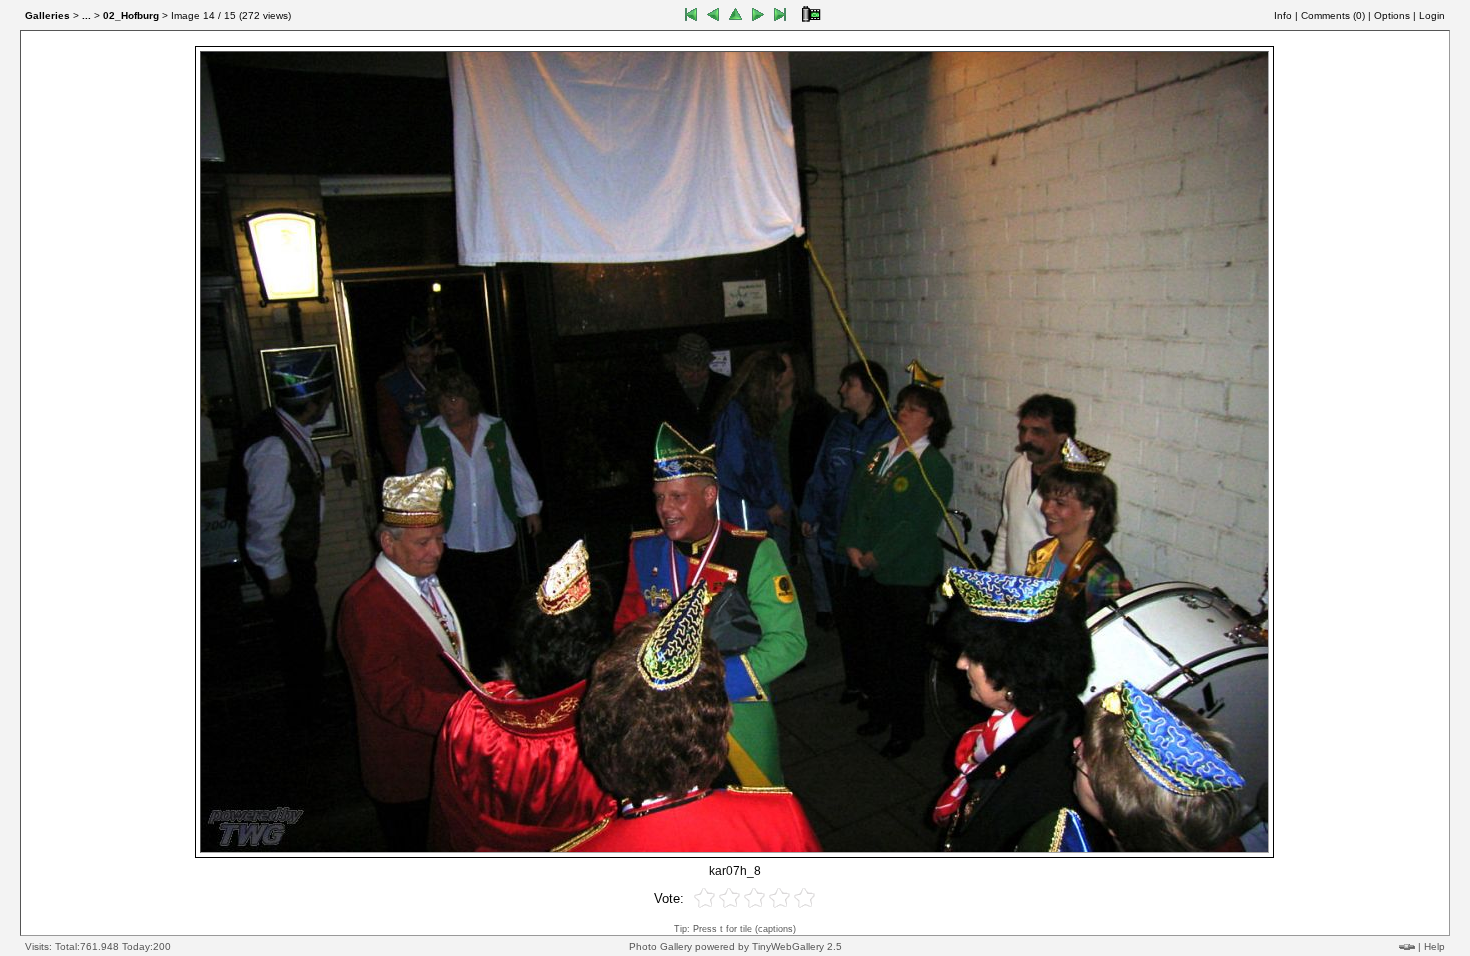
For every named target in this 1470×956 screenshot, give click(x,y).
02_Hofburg (131, 15)
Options (1392, 15)
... (86, 15)
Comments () (1333, 15)
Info (1283, 15)
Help (1434, 946)
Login (1432, 15)
